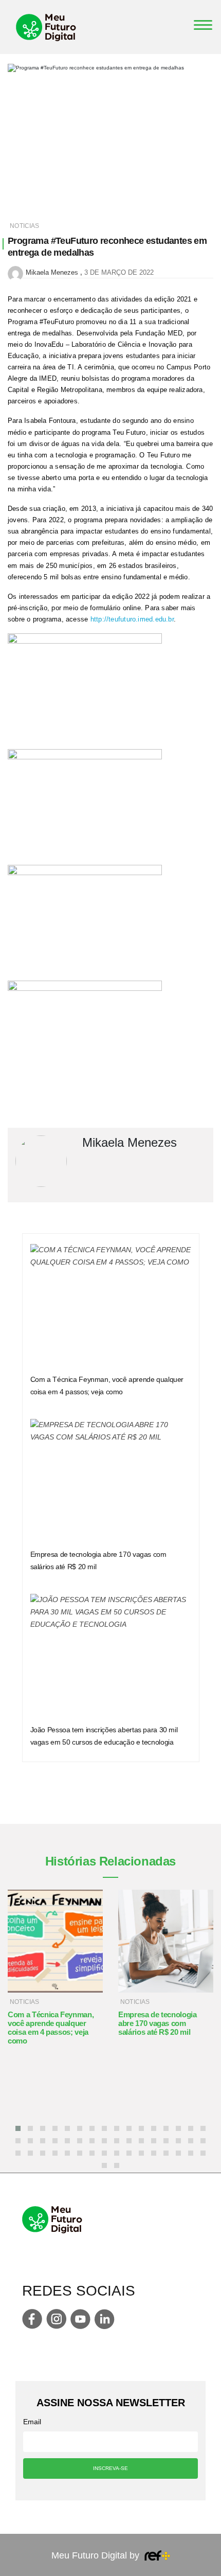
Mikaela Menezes (52, 272)
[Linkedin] (105, 2319)
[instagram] (56, 2319)
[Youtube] (80, 2319)
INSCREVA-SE (110, 2468)
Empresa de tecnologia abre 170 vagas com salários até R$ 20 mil (158, 2023)
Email (32, 2422)
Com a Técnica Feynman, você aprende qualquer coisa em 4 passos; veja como (51, 2028)
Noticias (24, 226)
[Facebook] (32, 2319)
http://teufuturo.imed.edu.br (132, 619)
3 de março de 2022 (119, 272)
